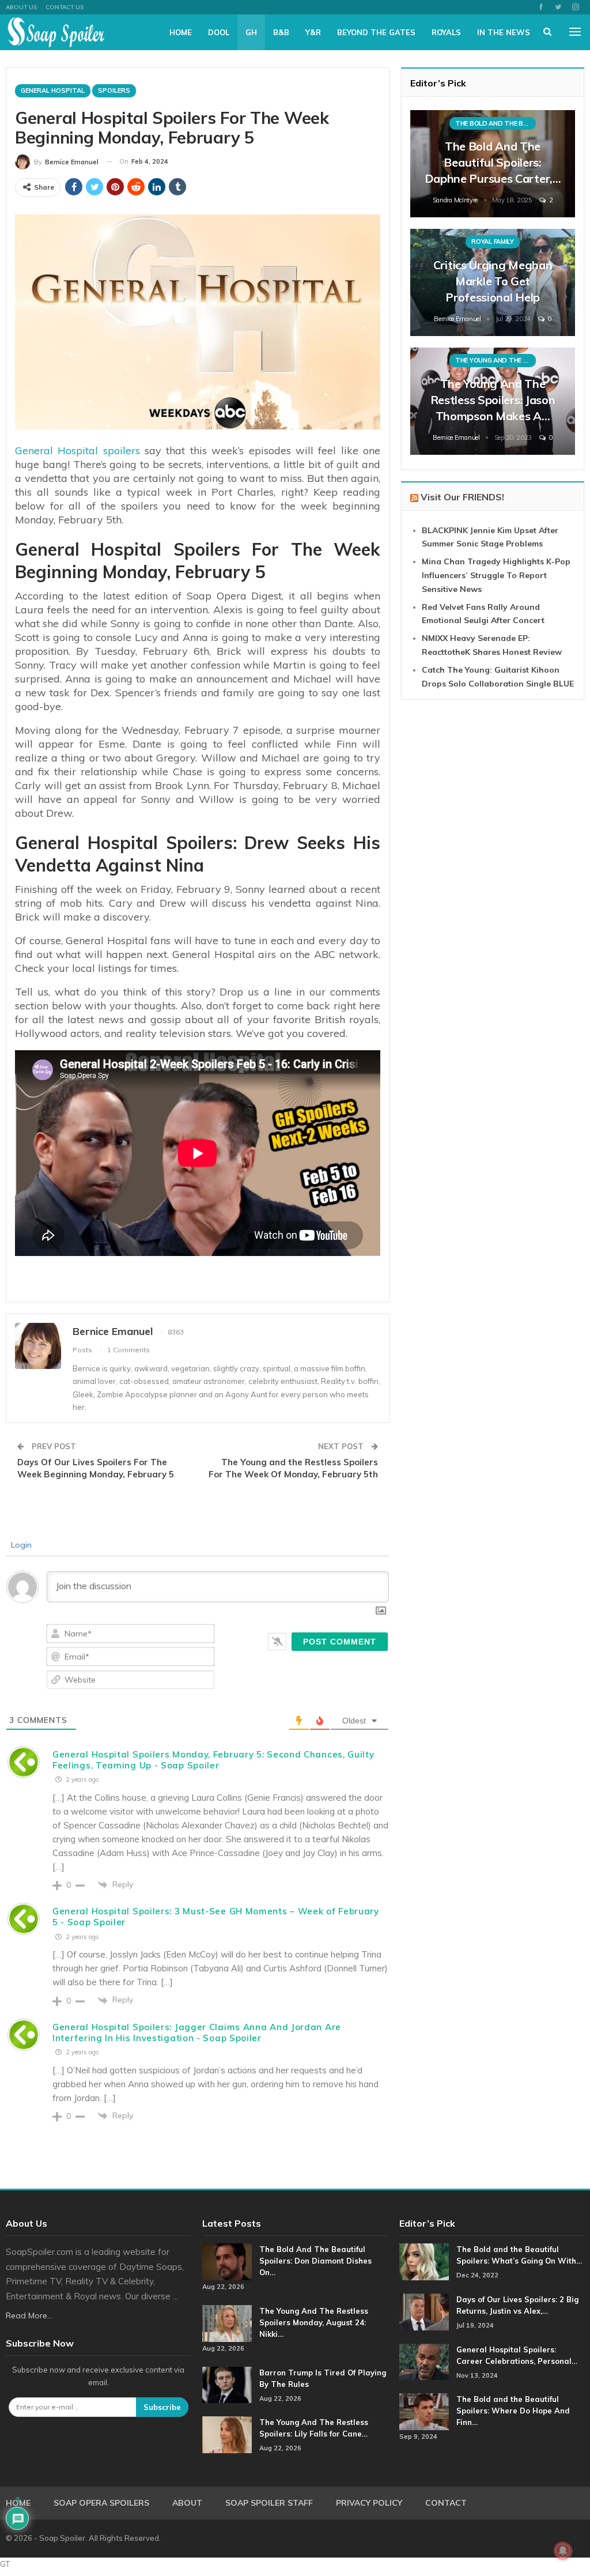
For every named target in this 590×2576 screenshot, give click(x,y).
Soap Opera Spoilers (101, 2503)
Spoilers (114, 90)
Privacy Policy (369, 2503)
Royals (446, 32)
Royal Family (492, 242)
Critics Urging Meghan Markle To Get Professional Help (493, 281)
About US (21, 7)
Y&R (313, 32)
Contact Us (65, 7)
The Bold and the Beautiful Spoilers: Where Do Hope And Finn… (513, 2411)
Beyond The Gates (376, 32)
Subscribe (162, 2407)
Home (181, 32)
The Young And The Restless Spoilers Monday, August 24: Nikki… (314, 2322)
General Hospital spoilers (77, 450)
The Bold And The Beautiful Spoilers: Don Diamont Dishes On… (315, 2261)
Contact (446, 2503)
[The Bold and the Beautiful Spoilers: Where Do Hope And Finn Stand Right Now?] (424, 2412)
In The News (504, 32)
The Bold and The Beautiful (496, 123)
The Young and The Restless (496, 360)
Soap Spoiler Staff (269, 2503)
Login (20, 1545)
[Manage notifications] (563, 2551)
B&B (281, 32)
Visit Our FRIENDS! (462, 497)
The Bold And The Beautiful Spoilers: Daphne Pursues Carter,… (493, 162)
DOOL (219, 32)
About (187, 2503)
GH (251, 32)
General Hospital (53, 90)
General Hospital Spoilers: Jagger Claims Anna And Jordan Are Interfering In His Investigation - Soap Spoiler (197, 2032)
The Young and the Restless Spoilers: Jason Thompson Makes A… (493, 400)
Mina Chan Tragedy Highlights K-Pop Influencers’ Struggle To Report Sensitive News (496, 575)
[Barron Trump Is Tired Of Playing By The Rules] (227, 2385)
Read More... (29, 2315)
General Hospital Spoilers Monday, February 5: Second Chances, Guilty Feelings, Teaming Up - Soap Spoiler (213, 1760)
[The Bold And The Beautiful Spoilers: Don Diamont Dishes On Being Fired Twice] (227, 2262)
